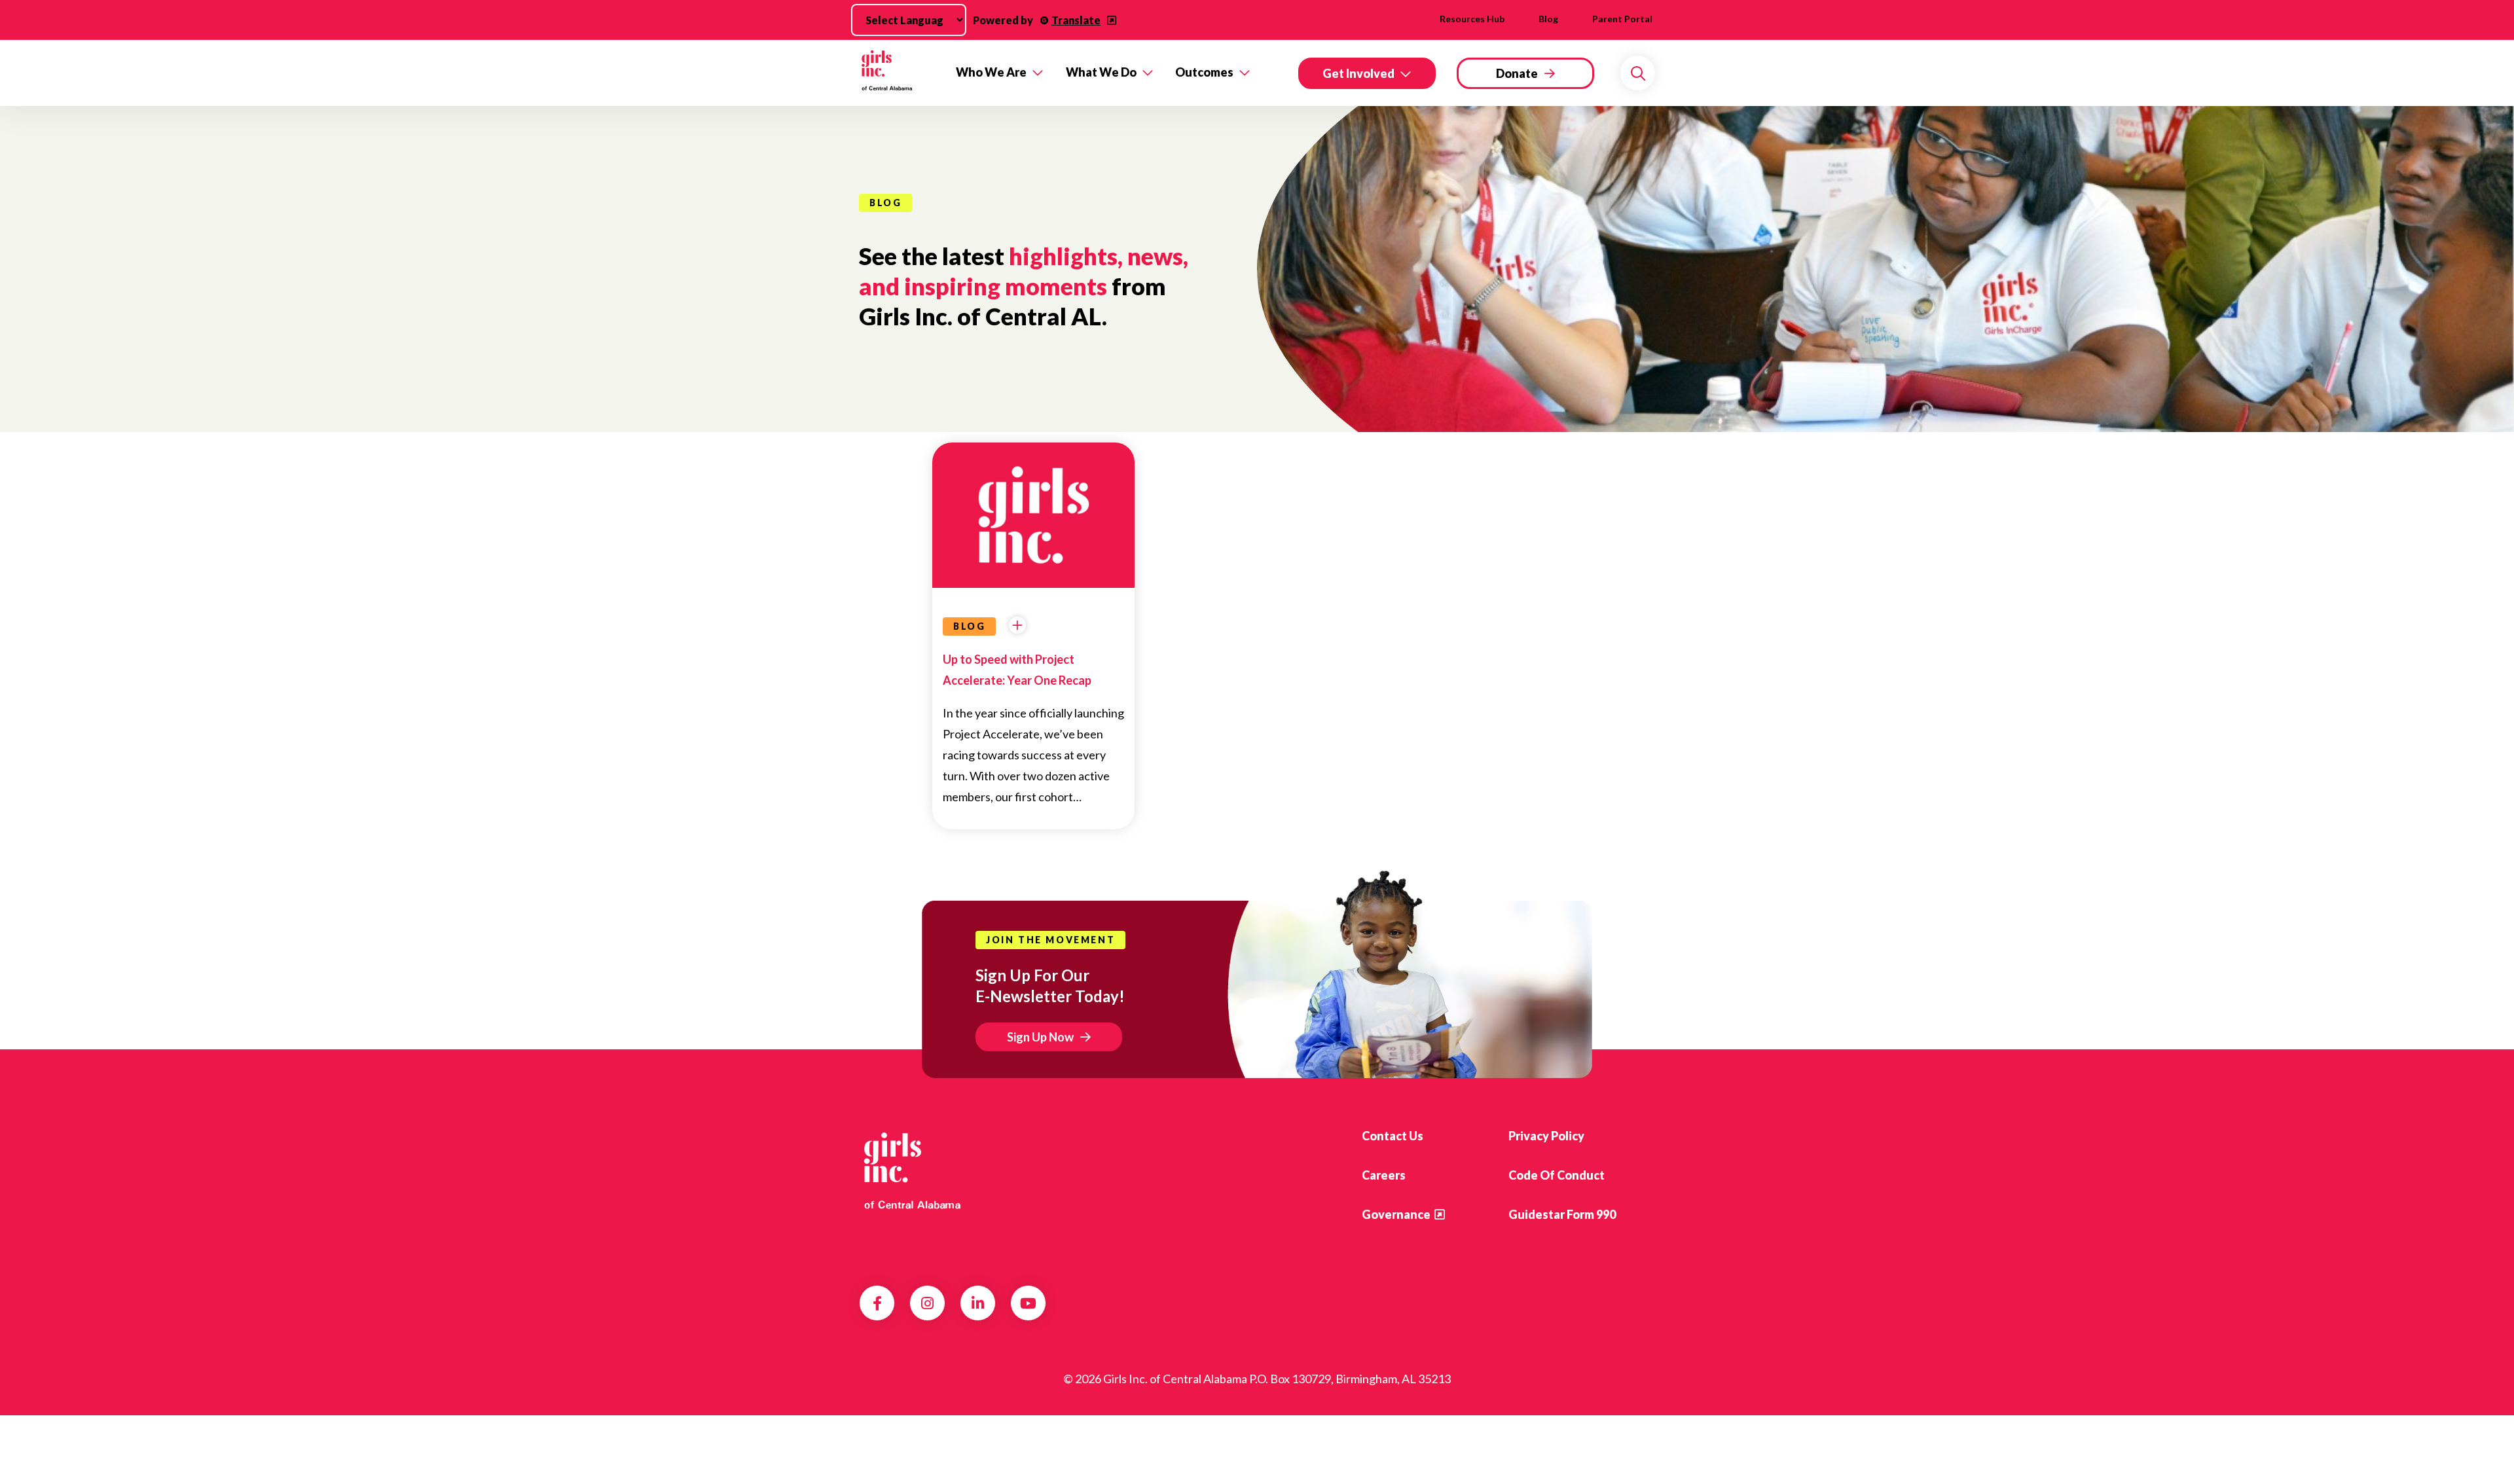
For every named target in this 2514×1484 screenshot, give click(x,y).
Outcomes (1204, 72)
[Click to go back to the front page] (898, 73)
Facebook (877, 1303)
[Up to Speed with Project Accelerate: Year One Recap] (1033, 508)
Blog (1548, 19)
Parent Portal (1622, 19)
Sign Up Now (1040, 1037)
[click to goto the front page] (912, 1170)
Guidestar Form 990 (1562, 1214)
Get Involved (1358, 73)
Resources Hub (1472, 19)
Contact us (1393, 1136)
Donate (1517, 73)
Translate (1076, 20)
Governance (1396, 1214)
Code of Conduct (1557, 1175)
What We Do (1101, 72)
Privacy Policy (1546, 1136)
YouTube (1028, 1303)
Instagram (927, 1303)
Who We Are (991, 72)
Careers (1384, 1175)
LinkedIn (978, 1303)
